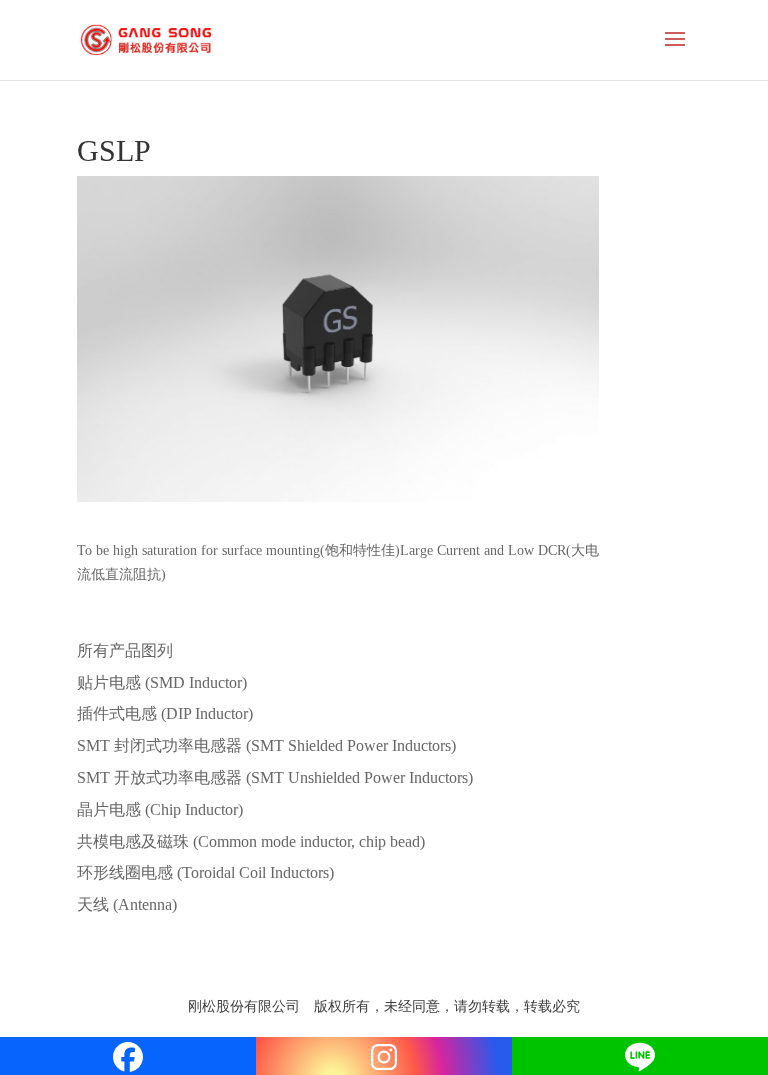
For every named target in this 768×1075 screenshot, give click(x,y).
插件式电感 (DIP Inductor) (165, 713)
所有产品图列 (125, 650)
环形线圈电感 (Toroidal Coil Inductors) (205, 872)
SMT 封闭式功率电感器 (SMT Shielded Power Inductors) (266, 745)
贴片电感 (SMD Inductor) (162, 682)
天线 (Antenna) (127, 904)
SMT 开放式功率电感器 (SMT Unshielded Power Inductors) (275, 777)
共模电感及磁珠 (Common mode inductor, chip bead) (251, 841)
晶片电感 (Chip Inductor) (160, 809)
